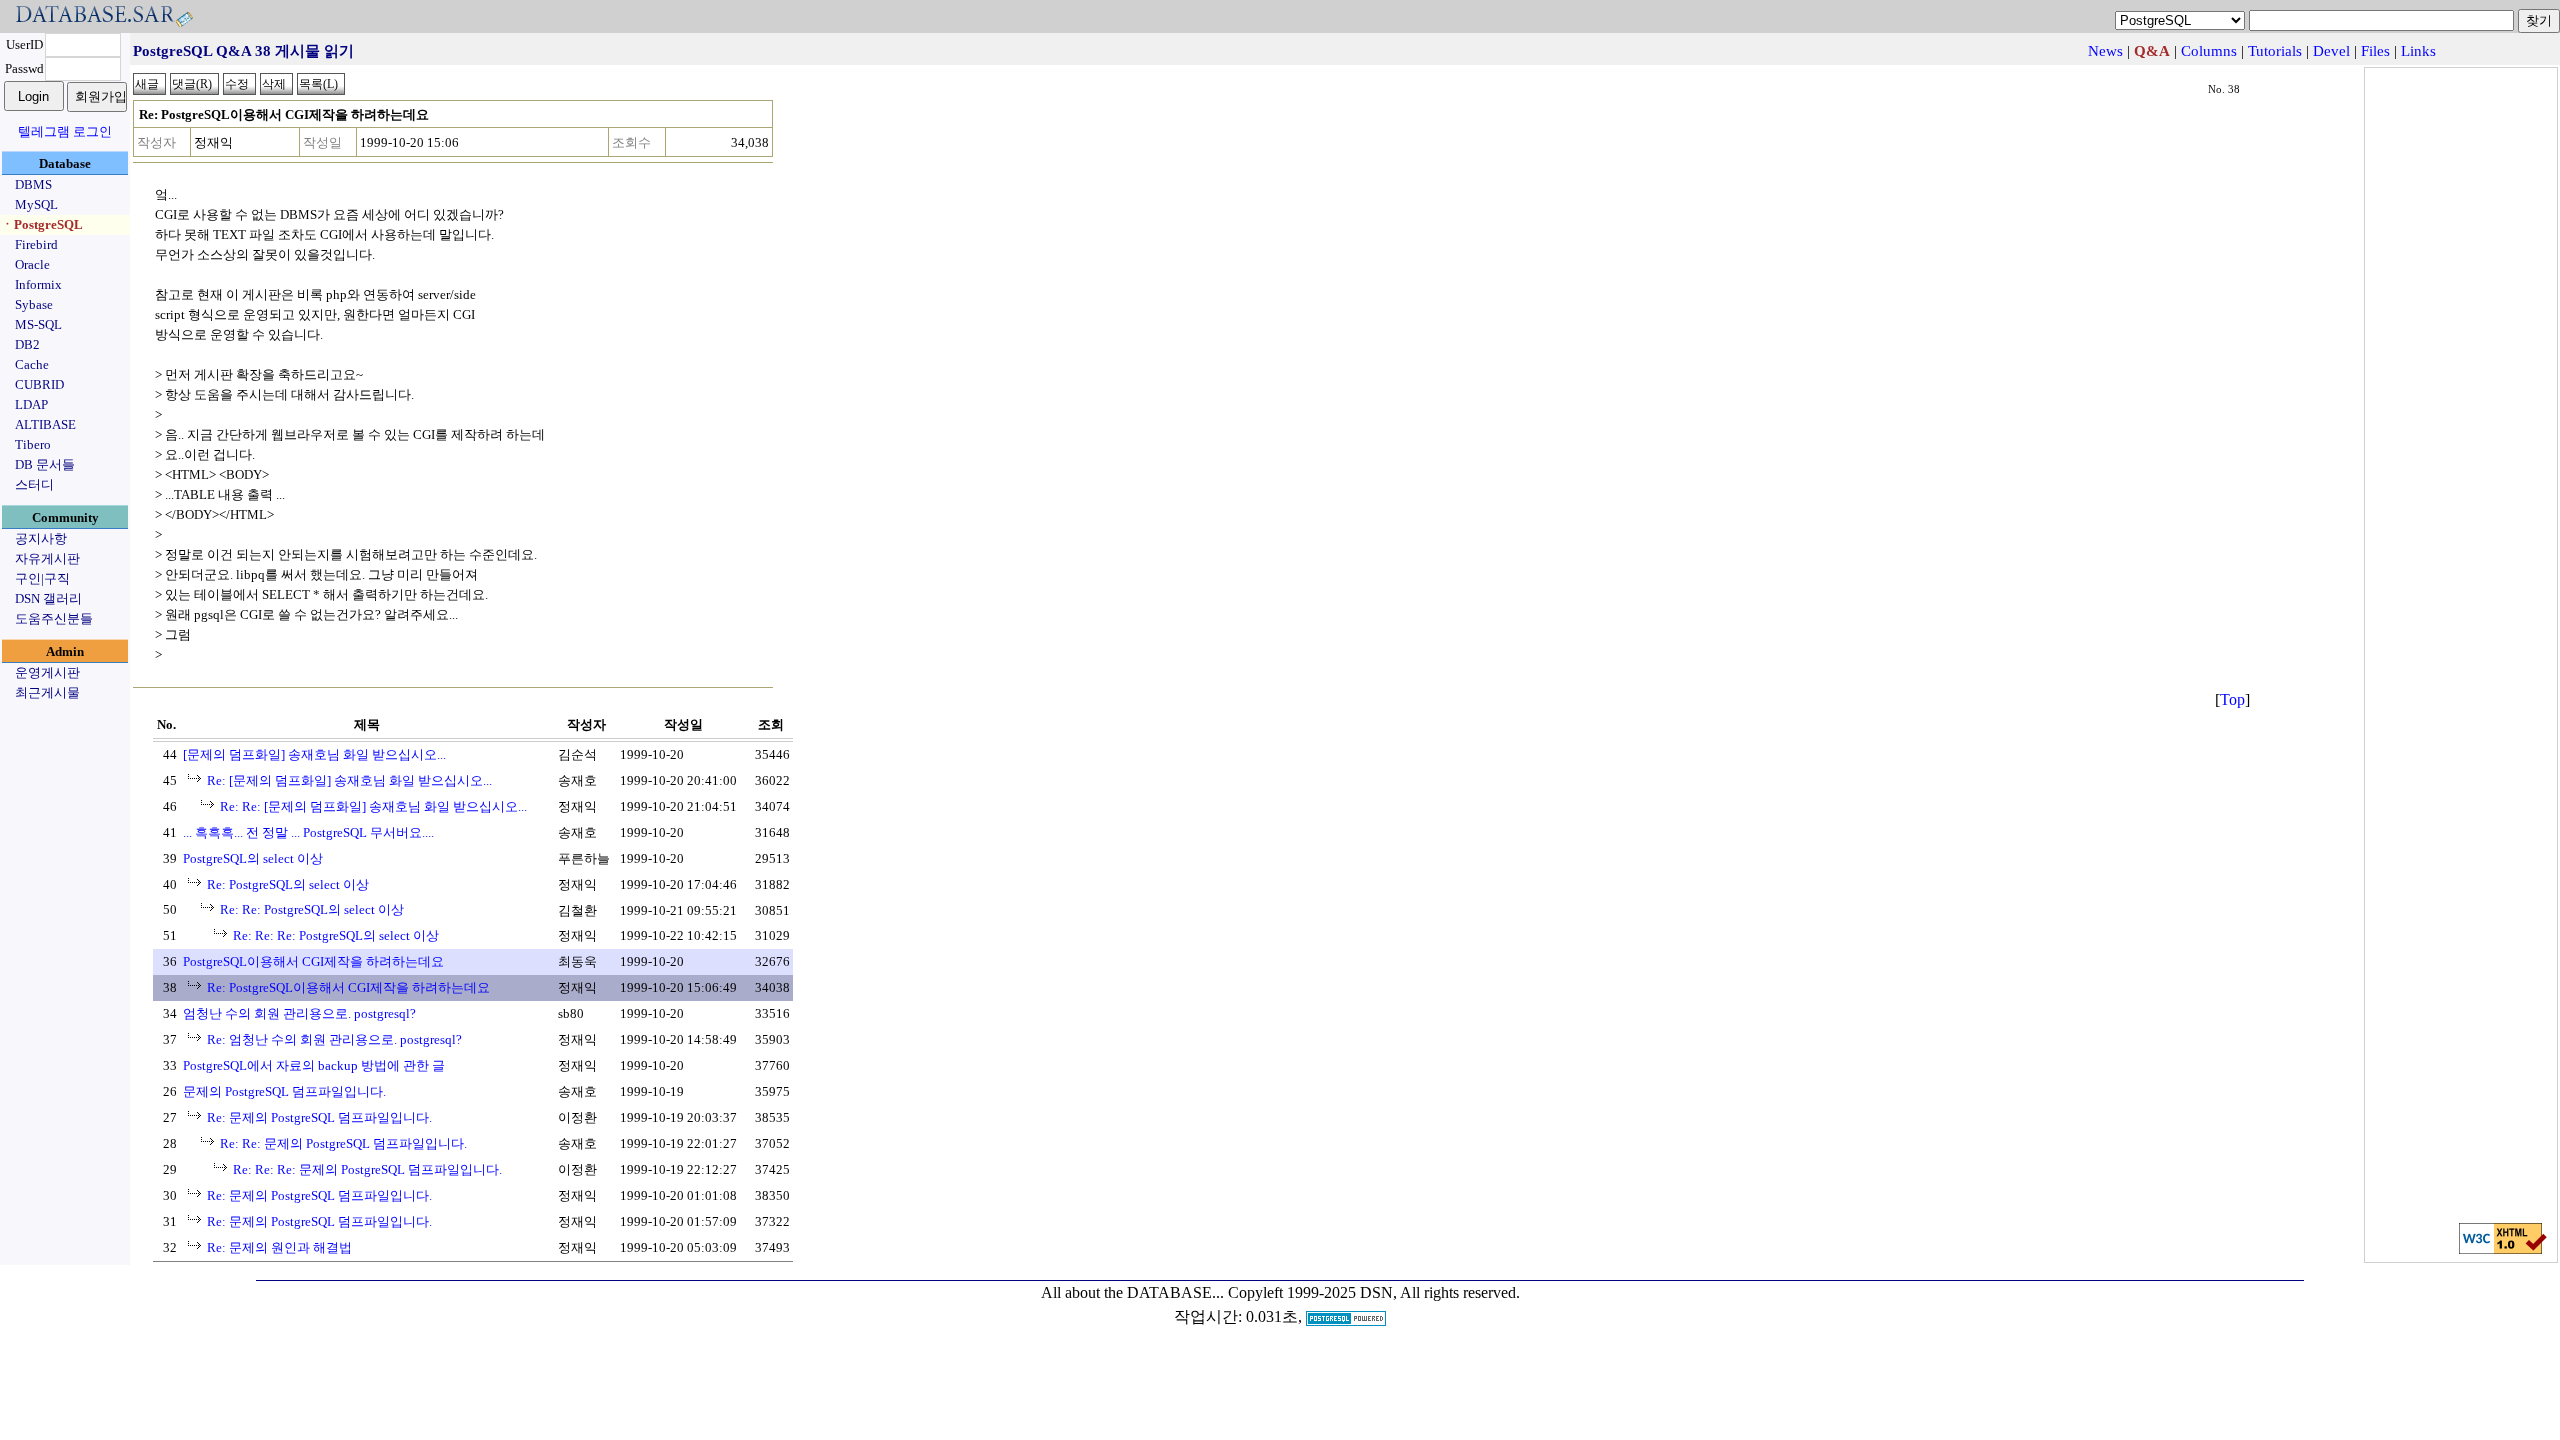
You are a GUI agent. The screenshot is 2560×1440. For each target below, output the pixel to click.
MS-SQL (38, 324)
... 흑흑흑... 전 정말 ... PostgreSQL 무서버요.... (308, 832)
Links (2418, 51)
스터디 (34, 484)
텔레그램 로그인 (65, 131)
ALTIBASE (45, 424)
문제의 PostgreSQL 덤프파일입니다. (284, 1091)
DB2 (27, 344)
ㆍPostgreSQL (42, 224)
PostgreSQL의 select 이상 (253, 858)
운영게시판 (47, 672)
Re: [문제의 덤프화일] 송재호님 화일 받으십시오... (349, 780)
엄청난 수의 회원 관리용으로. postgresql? (299, 1013)
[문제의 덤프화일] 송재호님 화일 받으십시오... (314, 754)
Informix (38, 284)
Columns (2209, 51)
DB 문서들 (45, 464)
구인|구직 (42, 578)
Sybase (34, 304)
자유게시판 (47, 558)
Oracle (32, 264)
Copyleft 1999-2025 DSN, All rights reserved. (1374, 1292)
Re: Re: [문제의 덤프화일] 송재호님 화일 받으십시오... (373, 806)
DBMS (33, 184)
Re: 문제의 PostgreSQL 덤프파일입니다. (319, 1117)
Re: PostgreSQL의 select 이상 (288, 884)
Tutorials (2275, 51)
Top (2232, 699)
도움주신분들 (54, 618)
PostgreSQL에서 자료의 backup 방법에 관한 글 (314, 1065)
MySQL (36, 204)
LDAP (31, 404)
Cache (32, 364)
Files (2375, 51)
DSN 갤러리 (48, 598)
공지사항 (41, 538)
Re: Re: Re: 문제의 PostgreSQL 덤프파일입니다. (367, 1169)
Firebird (36, 244)
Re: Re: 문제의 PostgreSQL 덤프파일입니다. (343, 1143)
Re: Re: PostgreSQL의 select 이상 (312, 909)
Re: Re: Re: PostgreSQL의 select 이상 (336, 935)
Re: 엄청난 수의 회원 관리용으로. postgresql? (334, 1039)
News (2105, 51)
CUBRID (39, 384)
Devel (2331, 51)
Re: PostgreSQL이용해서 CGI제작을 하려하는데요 (348, 987)
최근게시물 (47, 692)
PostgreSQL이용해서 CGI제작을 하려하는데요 (313, 961)
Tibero (33, 444)
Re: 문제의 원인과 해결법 (279, 1247)
